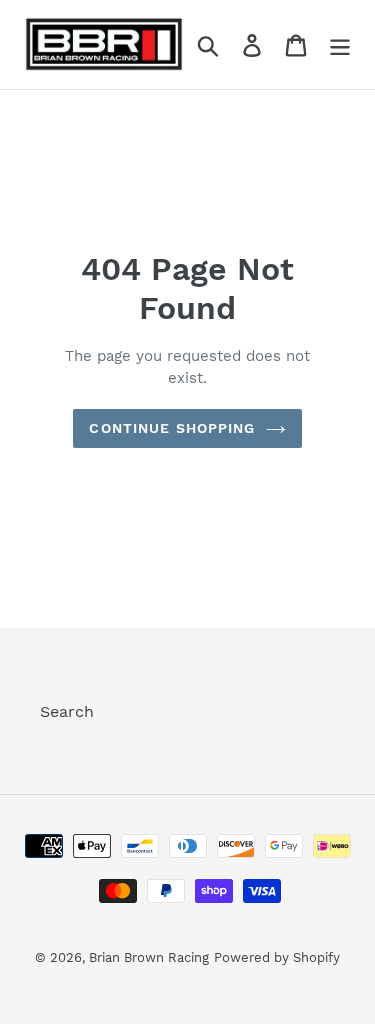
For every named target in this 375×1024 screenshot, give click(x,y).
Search (67, 711)
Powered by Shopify (277, 957)
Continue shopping (172, 428)
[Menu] (340, 44)
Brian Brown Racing (149, 957)
